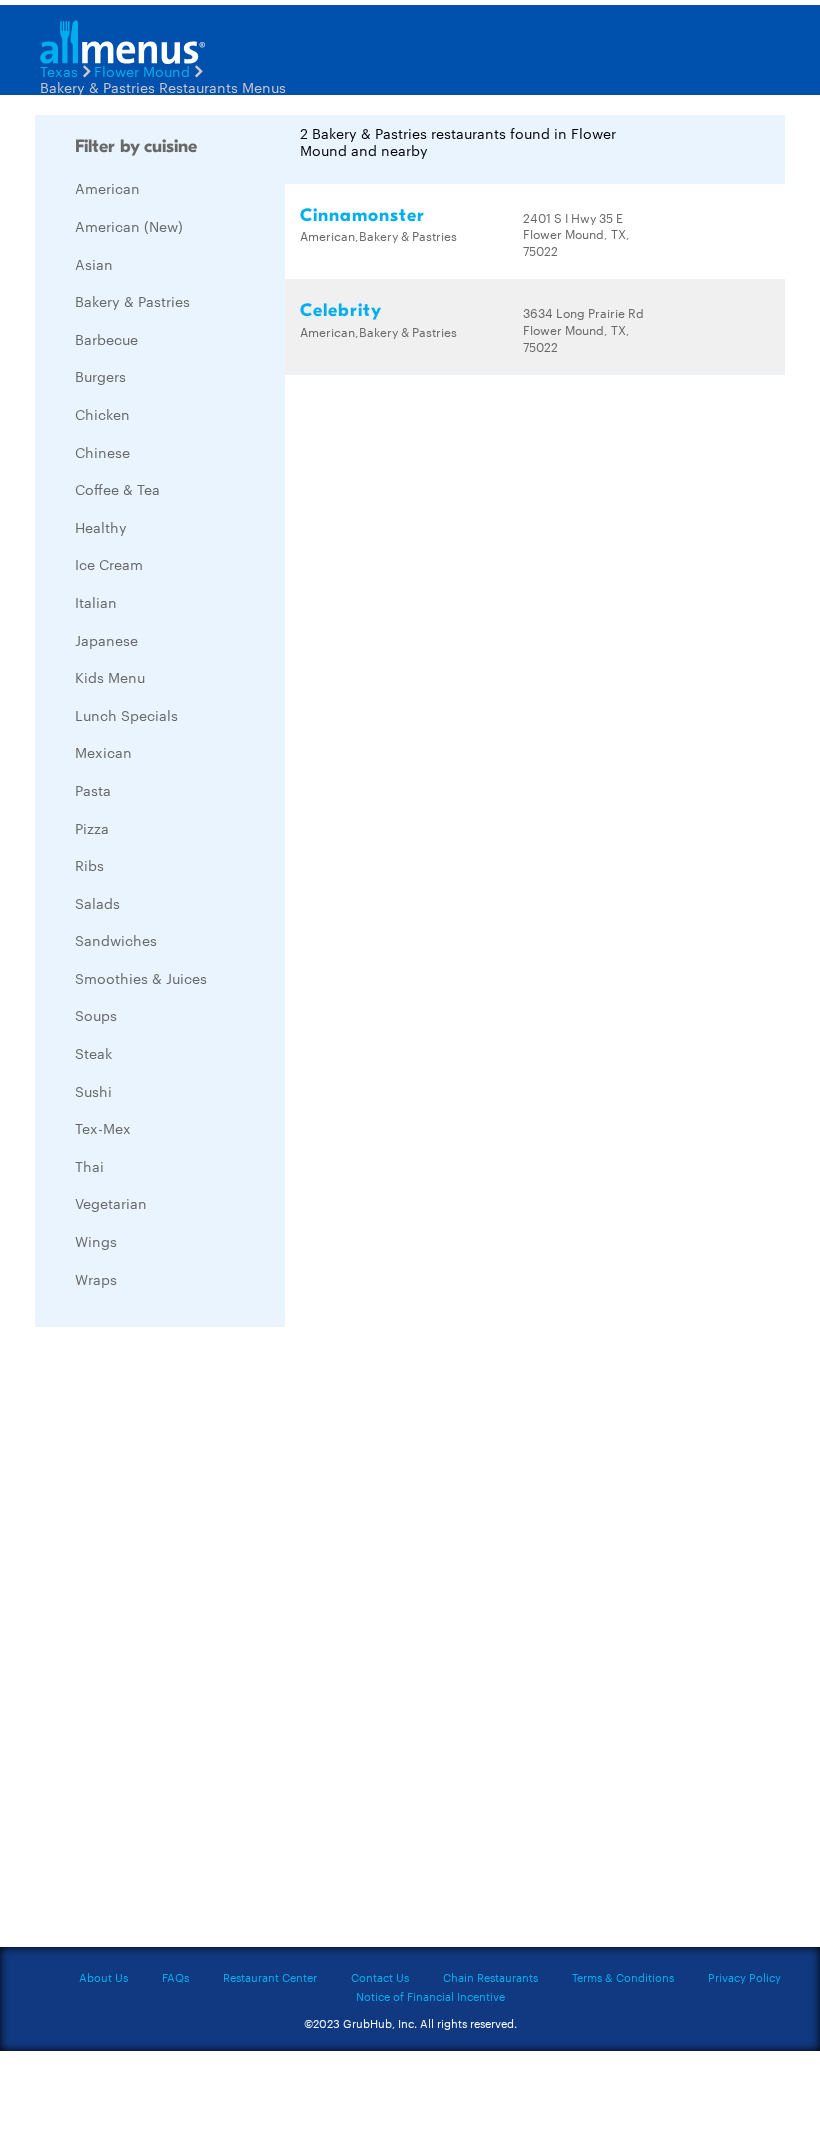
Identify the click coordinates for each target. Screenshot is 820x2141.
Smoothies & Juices (141, 978)
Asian (94, 264)
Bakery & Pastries (132, 301)
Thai (89, 1166)
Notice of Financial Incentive (430, 1996)
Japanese (106, 640)
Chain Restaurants (490, 1977)
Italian (96, 602)
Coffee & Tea (117, 489)
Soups (96, 1015)
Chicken (102, 414)
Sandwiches (116, 940)
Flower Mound (142, 71)
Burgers (100, 376)
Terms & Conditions (623, 1977)
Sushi (93, 1091)
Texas (59, 71)
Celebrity (341, 310)
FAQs (175, 1977)
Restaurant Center (270, 1977)
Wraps (96, 1279)
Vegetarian (111, 1203)
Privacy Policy (744, 1977)
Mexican (103, 752)
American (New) (129, 226)
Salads (97, 903)
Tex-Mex (103, 1128)
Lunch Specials (126, 715)
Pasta (93, 790)
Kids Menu (110, 677)
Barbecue (106, 339)
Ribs (89, 865)
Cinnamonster (362, 215)
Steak (93, 1053)
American (107, 188)
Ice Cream (109, 564)
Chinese (102, 452)
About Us (103, 1977)
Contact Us (380, 1977)
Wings (96, 1241)
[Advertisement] (185, 1642)
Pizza (92, 828)
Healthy (101, 527)
